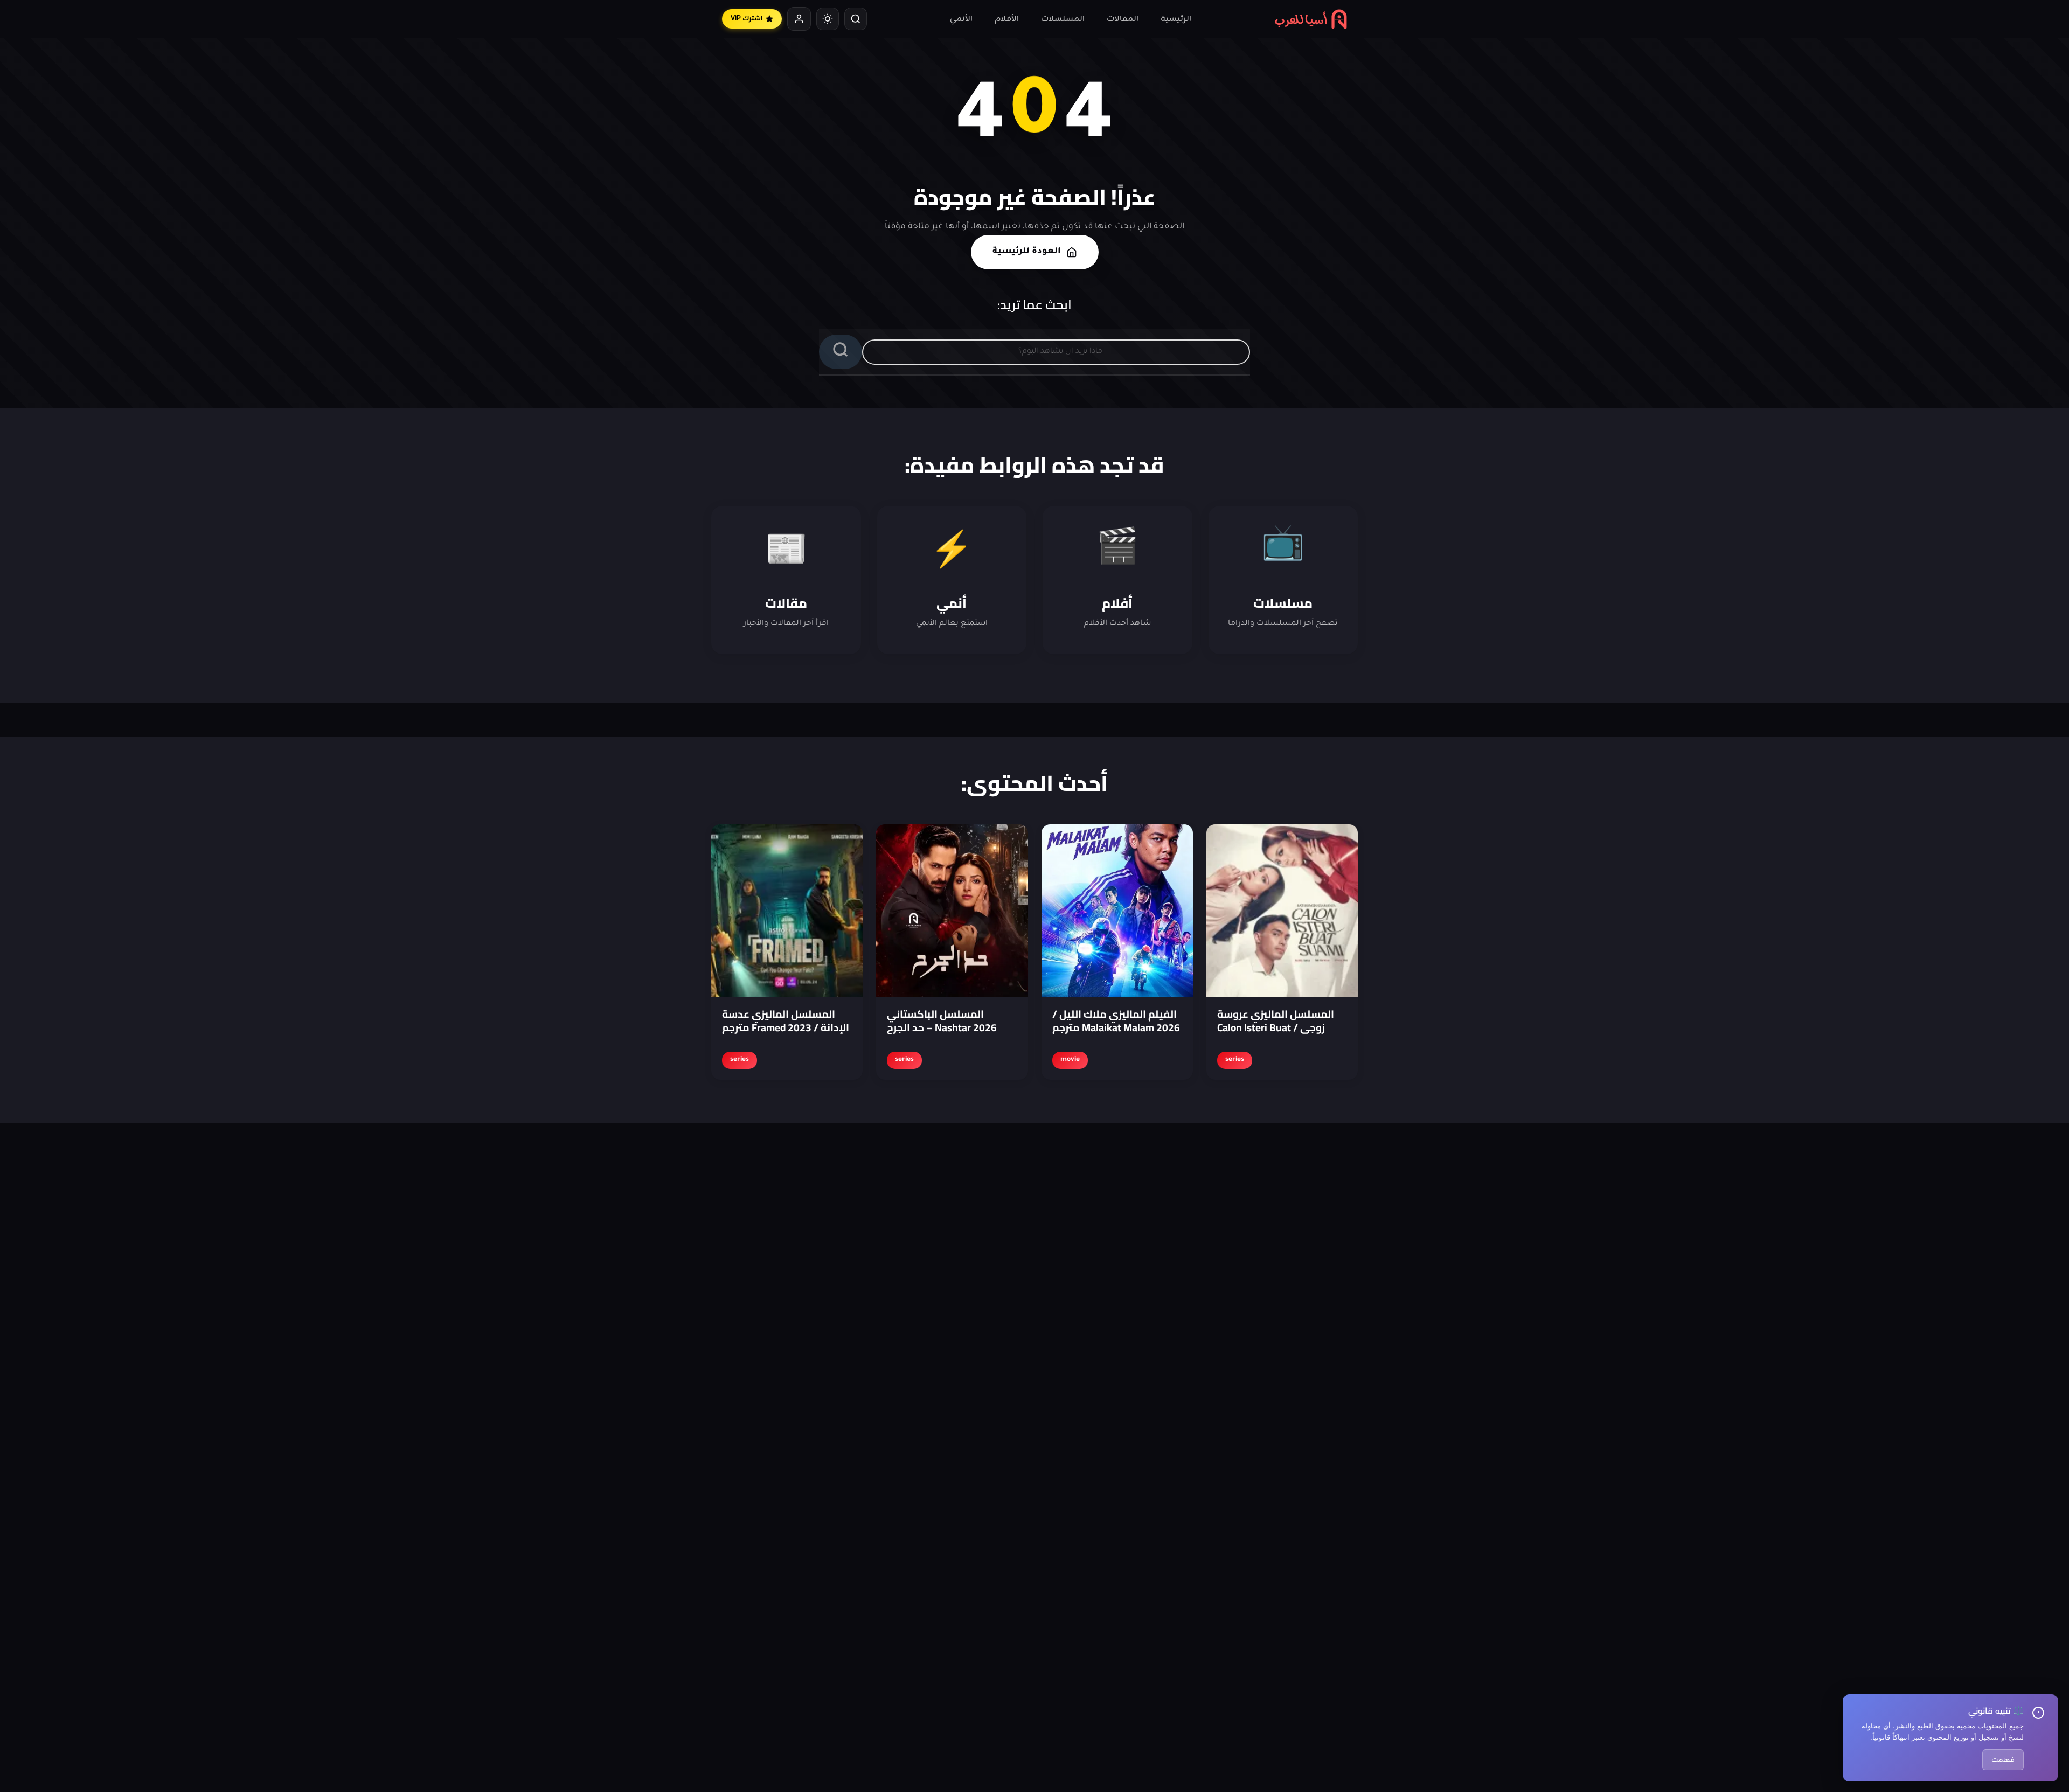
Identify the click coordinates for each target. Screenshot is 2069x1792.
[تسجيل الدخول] (799, 19)
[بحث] (856, 19)
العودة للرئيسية (1027, 252)
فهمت (2003, 1760)
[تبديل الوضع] (828, 19)
